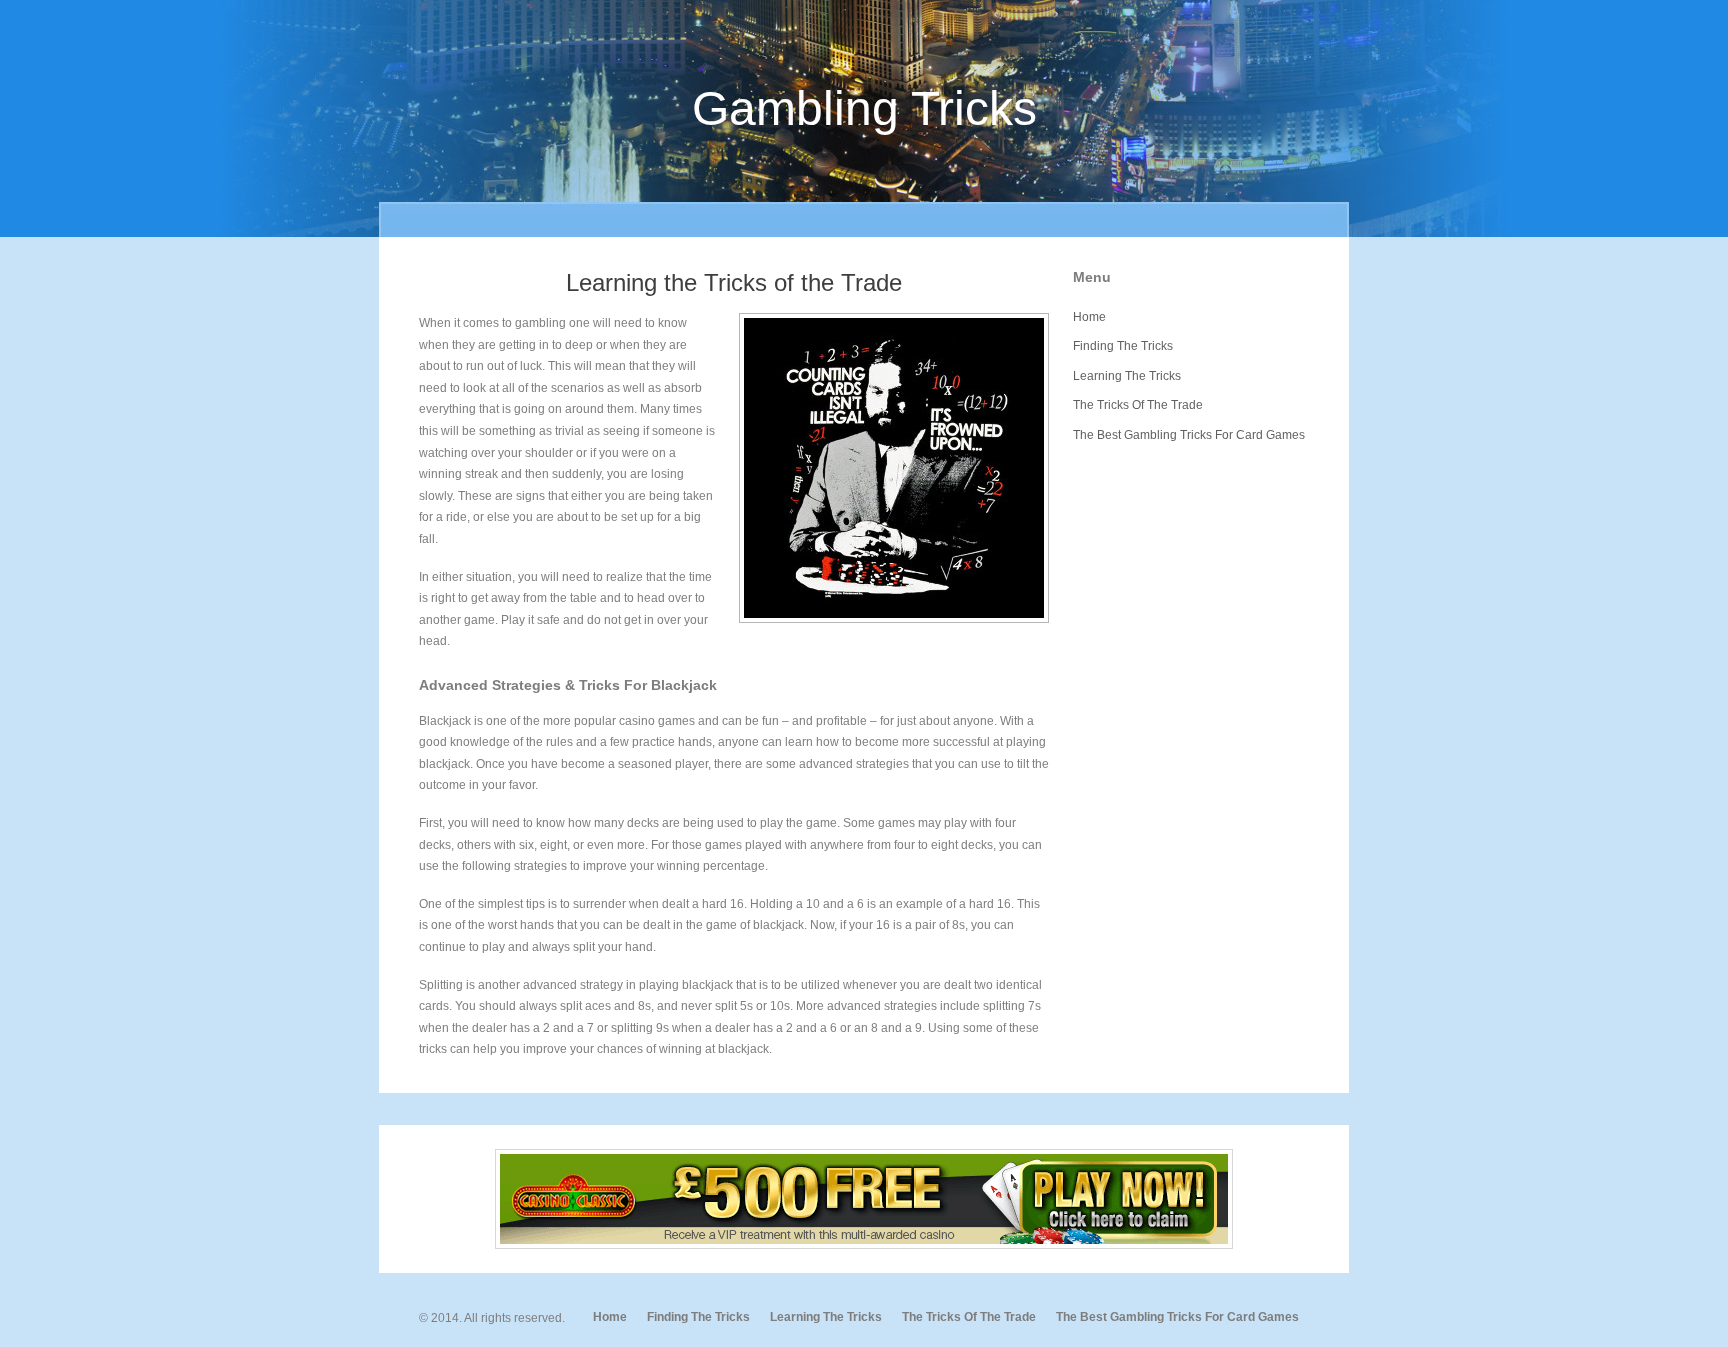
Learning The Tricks (1127, 376)
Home (1089, 317)
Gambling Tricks (864, 108)
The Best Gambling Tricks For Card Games (1189, 435)
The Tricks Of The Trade (1138, 405)
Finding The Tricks (1123, 346)
